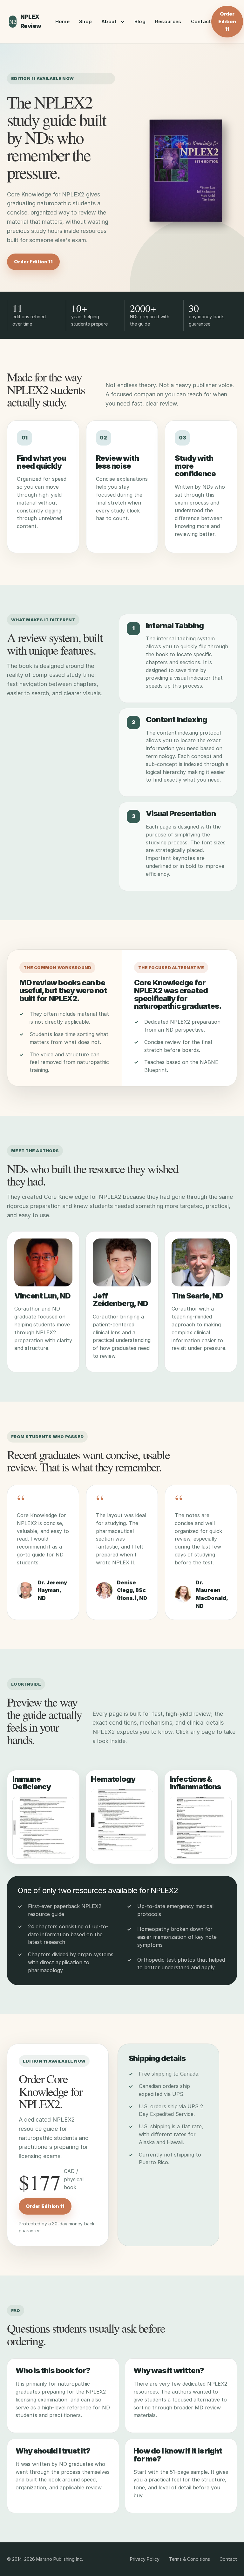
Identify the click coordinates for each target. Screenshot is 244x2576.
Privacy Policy (145, 2559)
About (109, 21)
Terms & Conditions (190, 2559)
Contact (201, 21)
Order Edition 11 (227, 21)
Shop (85, 21)
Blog (140, 21)
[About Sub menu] (122, 22)
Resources (168, 21)
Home (62, 21)
